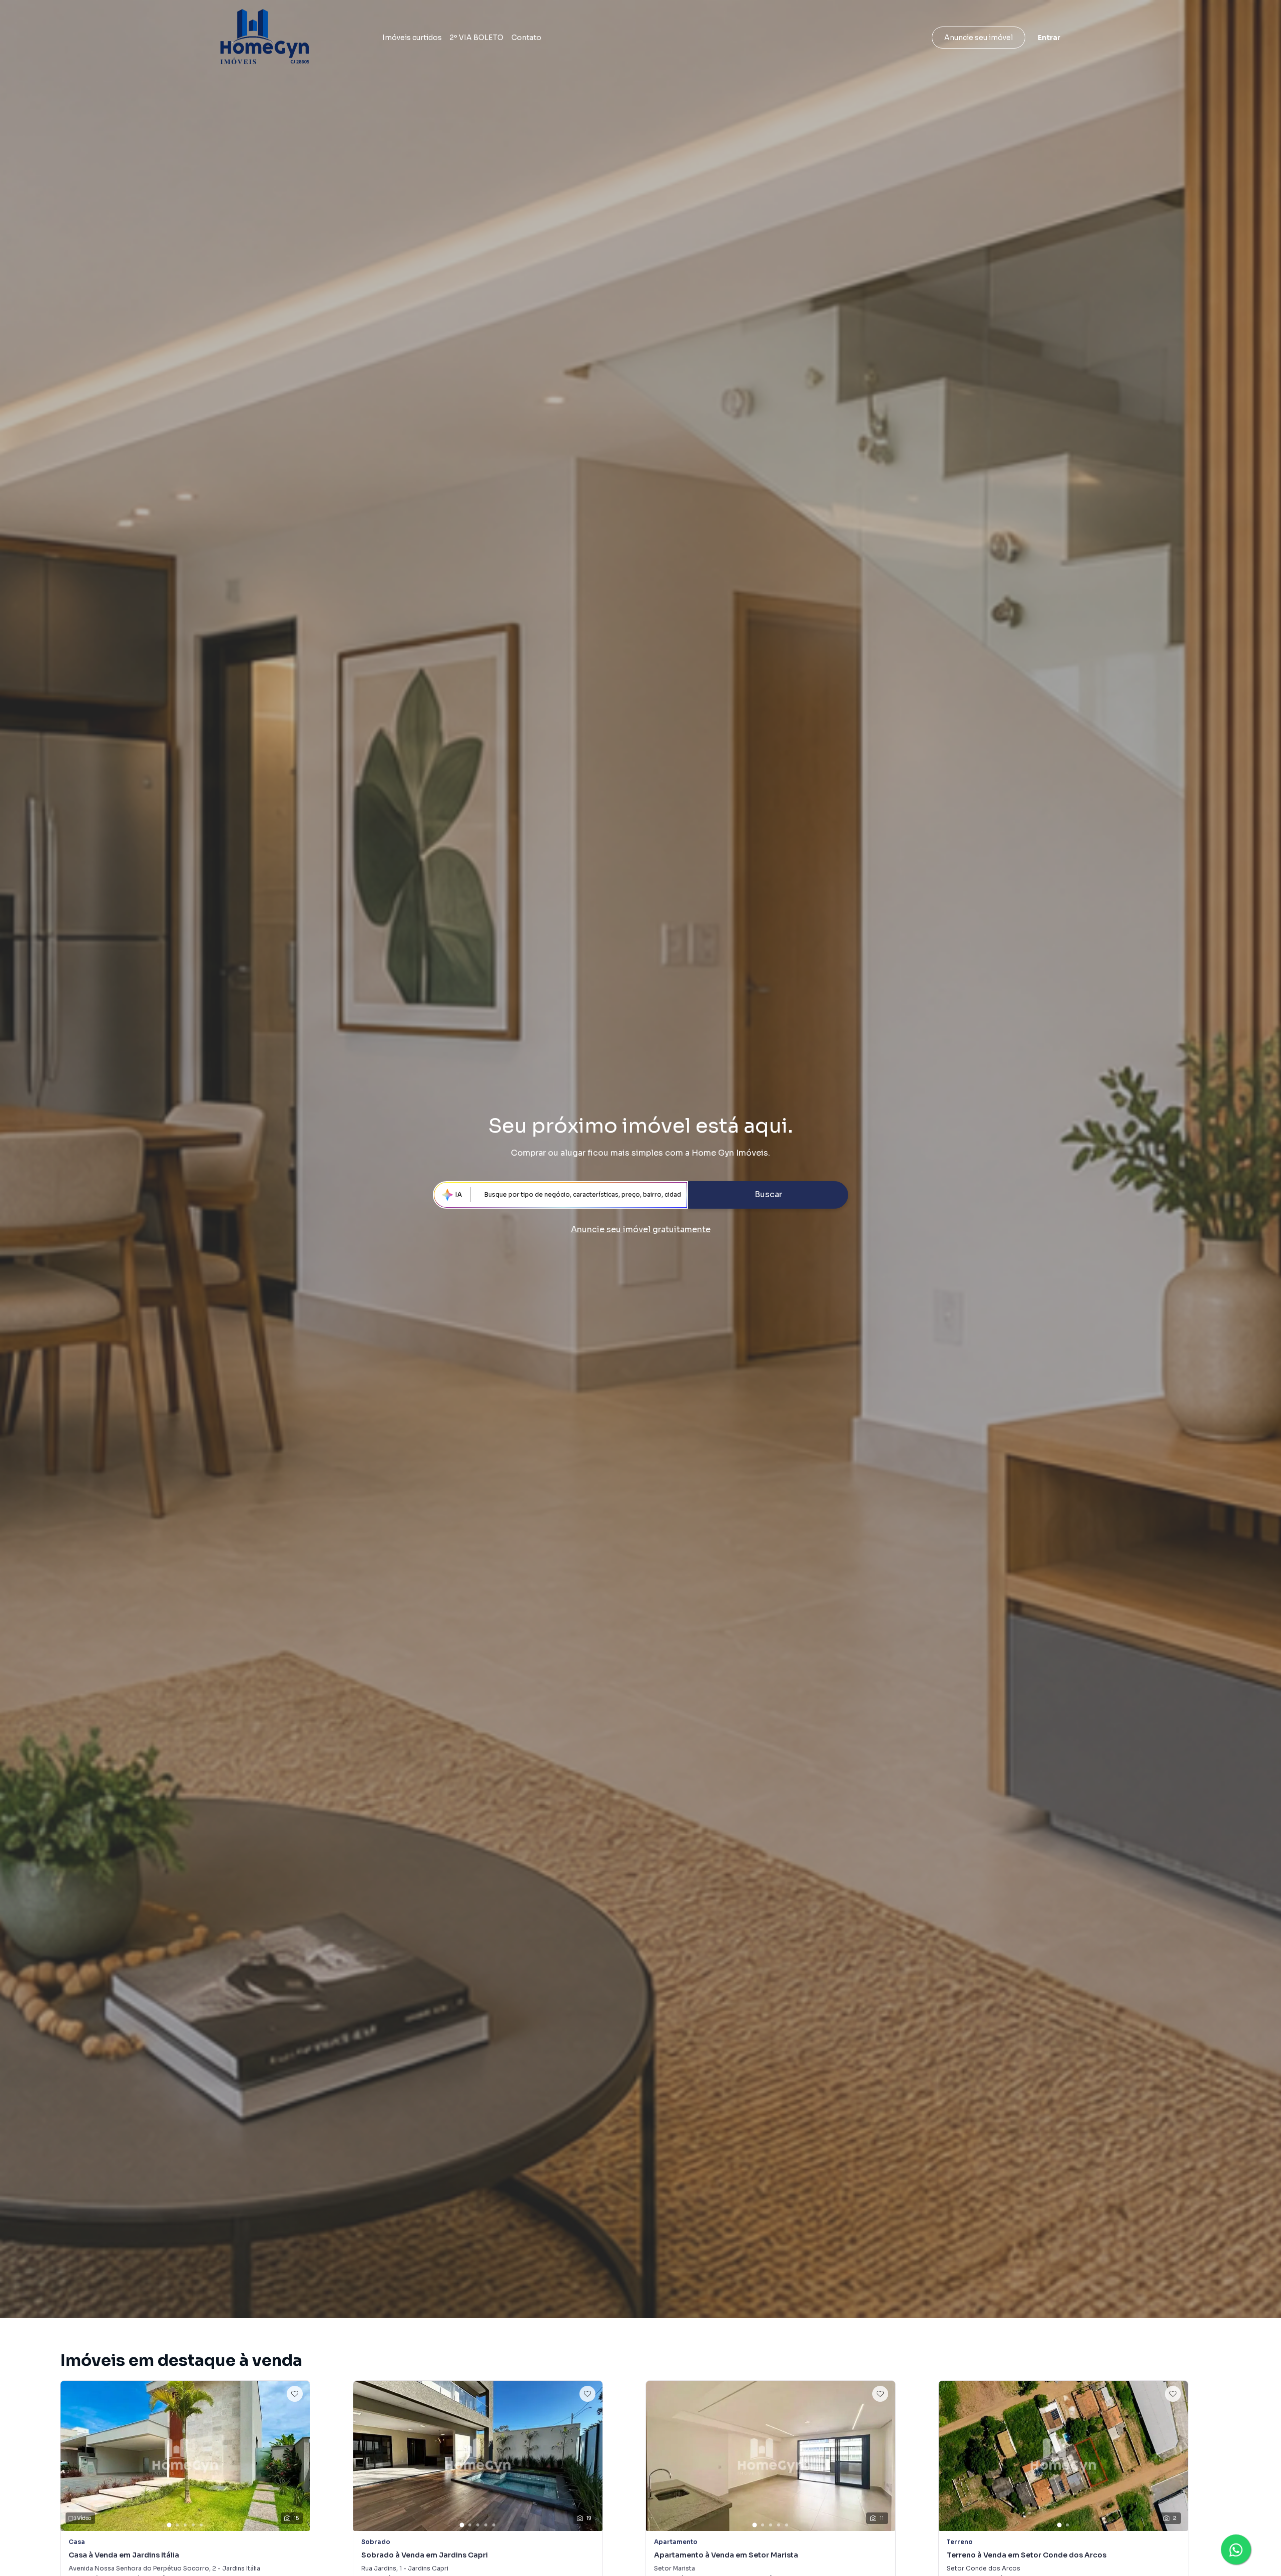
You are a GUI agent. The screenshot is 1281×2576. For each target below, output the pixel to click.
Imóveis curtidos (412, 38)
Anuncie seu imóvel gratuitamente (641, 1229)
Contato (526, 38)
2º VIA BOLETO (477, 38)
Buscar (768, 1194)
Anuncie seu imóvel (979, 38)
